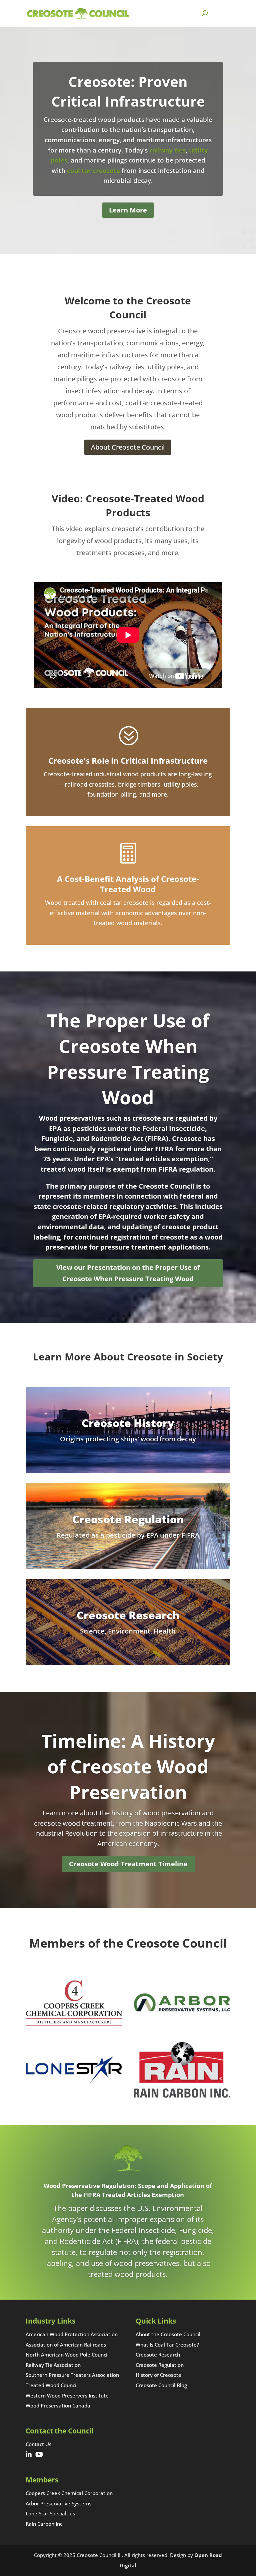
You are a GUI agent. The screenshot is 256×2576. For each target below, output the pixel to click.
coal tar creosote (93, 171)
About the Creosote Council (168, 2334)
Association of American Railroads (66, 2345)
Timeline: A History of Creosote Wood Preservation (128, 1766)
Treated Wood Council (52, 2385)
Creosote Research (158, 2355)
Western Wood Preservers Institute (67, 2395)
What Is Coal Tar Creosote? (167, 2345)
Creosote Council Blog (161, 2385)
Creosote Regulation (160, 2365)
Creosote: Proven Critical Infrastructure (128, 91)
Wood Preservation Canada (58, 2405)
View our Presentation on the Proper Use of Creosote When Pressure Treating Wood (128, 1273)
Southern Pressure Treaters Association (72, 2375)
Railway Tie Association (53, 2365)
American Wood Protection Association (72, 2334)
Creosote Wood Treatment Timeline (128, 1864)
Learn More (128, 210)
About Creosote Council (128, 447)
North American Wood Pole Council (67, 2355)
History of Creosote (158, 2375)
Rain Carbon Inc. (45, 2524)
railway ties (167, 150)
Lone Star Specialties (50, 2513)
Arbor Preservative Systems (58, 2503)
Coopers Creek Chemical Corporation (69, 2493)
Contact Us (38, 2444)
